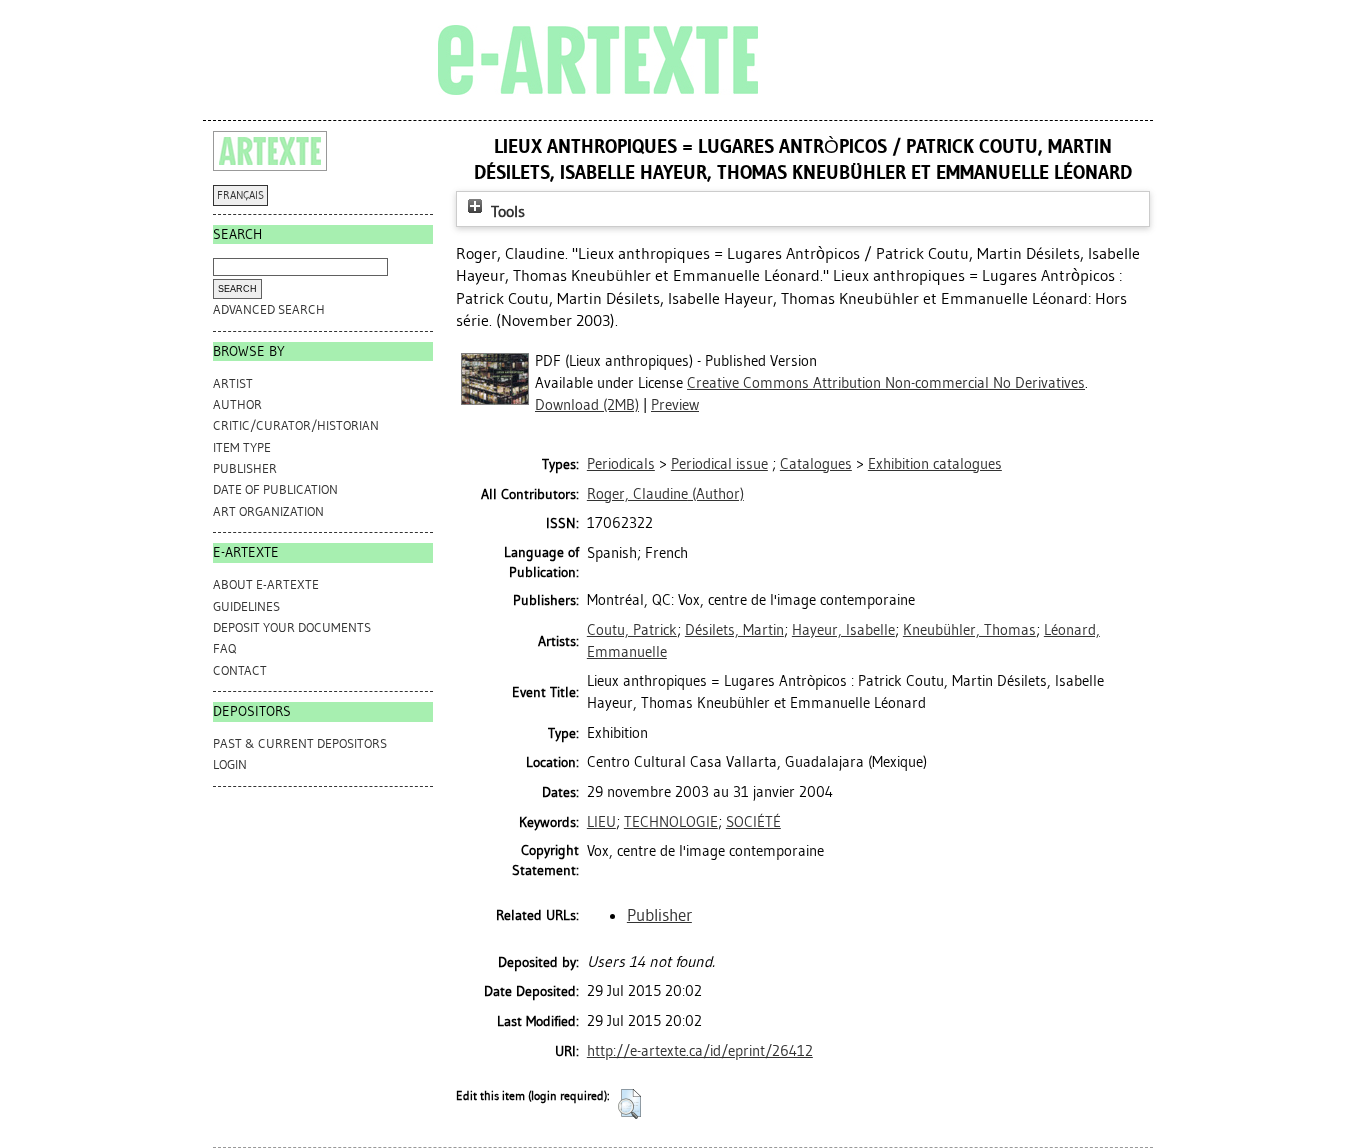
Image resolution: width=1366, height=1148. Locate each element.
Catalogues (816, 464)
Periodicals (621, 464)
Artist (233, 383)
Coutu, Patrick (632, 630)
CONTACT (240, 670)
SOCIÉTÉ (753, 822)
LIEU (601, 822)
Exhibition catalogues (935, 464)
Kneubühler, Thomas (969, 630)
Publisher (245, 468)
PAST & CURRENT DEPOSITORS (300, 743)
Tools (506, 211)
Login (230, 764)
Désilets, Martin (734, 630)
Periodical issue (719, 464)
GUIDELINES (246, 606)
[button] (629, 1104)
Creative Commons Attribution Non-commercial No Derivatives (886, 383)
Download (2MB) (587, 405)
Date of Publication (275, 489)
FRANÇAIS (240, 195)
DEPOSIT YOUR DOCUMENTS (292, 627)
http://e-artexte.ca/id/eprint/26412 (700, 1051)
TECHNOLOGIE (671, 822)
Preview (675, 405)
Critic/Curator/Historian (296, 425)
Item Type (242, 447)
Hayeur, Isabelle (843, 630)
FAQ (224, 648)
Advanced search (269, 309)
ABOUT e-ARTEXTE (266, 584)
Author (237, 404)
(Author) (665, 494)
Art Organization (268, 511)
